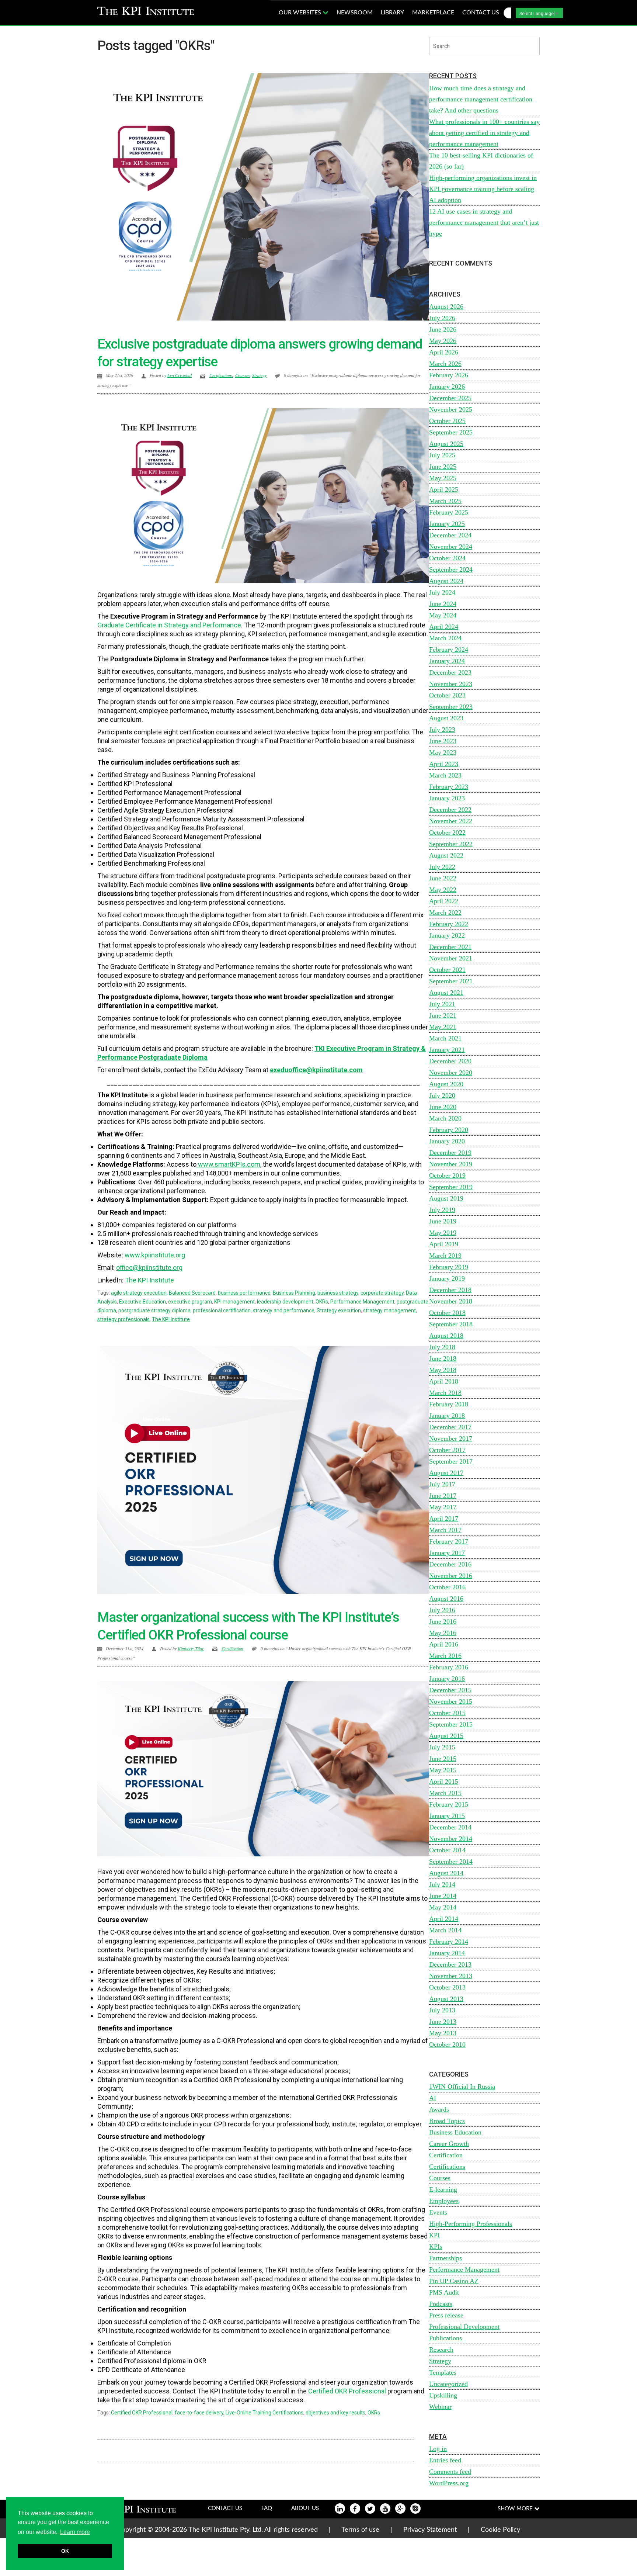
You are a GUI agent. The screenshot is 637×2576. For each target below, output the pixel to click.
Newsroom (355, 13)
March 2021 (445, 1038)
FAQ (267, 2508)
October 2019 (447, 1176)
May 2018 (443, 1370)
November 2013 (451, 1976)
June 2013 (443, 2022)
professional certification (222, 1310)
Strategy (259, 375)
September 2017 (451, 1461)
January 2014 (447, 1953)
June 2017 (443, 1496)
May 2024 (443, 615)
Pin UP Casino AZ (454, 2281)
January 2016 (447, 1679)
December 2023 (450, 672)
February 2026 (449, 375)
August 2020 (446, 1084)
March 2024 (445, 638)
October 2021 (447, 970)
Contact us (481, 13)
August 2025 (446, 444)
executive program (190, 1302)
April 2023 (444, 764)
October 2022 (447, 832)
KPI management (234, 1302)
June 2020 (443, 1107)
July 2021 (442, 1004)
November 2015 (451, 1701)
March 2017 (445, 1530)
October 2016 (447, 1587)
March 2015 (445, 1793)
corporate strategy (382, 1293)
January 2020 (447, 1141)
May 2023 (443, 752)
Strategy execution (339, 1310)
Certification (232, 1648)
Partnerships (445, 2258)
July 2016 (442, 1610)
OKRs (322, 1302)
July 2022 (442, 867)
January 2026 (447, 387)
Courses (243, 375)
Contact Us (225, 2508)
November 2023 (451, 684)
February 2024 (449, 650)
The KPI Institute (171, 1319)
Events (438, 2212)
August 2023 (446, 718)
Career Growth (449, 2144)
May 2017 (443, 1507)
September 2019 (451, 1187)
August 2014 (446, 1873)
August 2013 (446, 1999)
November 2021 (451, 958)
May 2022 (443, 890)
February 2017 (449, 1541)
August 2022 (446, 855)
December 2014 (450, 1827)
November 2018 (451, 1301)
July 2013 (442, 2010)
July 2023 (442, 730)
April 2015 (444, 1782)
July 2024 (442, 592)
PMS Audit (444, 2292)
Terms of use (360, 2530)
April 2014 (444, 1919)
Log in (438, 2449)
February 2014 (449, 1942)
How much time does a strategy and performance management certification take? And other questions (481, 99)
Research (441, 2350)
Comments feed (450, 2472)
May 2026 (443, 341)
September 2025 (451, 432)
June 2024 (443, 604)
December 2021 (450, 947)
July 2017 (442, 1484)
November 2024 (451, 547)
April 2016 (444, 1644)
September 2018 (451, 1324)
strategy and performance (284, 1310)
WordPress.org (449, 2483)
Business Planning (294, 1293)
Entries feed (445, 2460)
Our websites (301, 13)
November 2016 (451, 1576)
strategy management (389, 1310)
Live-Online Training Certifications (264, 2413)
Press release (446, 2315)
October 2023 (447, 695)
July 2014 (442, 1884)
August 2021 (446, 993)
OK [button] (65, 2551)
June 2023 (443, 741)
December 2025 (450, 398)
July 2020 (442, 1095)
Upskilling (443, 2395)
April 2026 (444, 352)
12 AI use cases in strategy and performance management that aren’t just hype (484, 222)
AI (433, 2098)
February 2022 (449, 924)
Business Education (455, 2132)
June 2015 (443, 1759)
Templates (443, 2372)
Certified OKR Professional (347, 2391)
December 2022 (450, 810)
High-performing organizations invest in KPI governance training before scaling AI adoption (483, 189)
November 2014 (451, 1839)
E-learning (443, 2189)
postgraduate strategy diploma (154, 1310)
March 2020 (445, 1118)
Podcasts (441, 2304)
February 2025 (449, 512)
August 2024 (446, 581)
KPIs (436, 2247)
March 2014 (445, 1930)
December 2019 (450, 1153)
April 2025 (444, 489)
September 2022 (451, 844)
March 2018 (445, 1393)
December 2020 (450, 1061)
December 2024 (450, 535)
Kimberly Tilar (191, 1648)
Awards (439, 2109)
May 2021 (443, 1027)
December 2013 (450, 1964)
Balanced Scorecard (192, 1293)
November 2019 (451, 1164)
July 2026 (442, 318)
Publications (445, 2338)
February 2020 (449, 1130)
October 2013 (447, 1987)
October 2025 (447, 421)
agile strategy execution (139, 1293)
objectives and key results (335, 2413)
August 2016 (446, 1599)
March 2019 (445, 1256)
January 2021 (447, 1050)
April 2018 (444, 1381)
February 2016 (449, 1667)
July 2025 (442, 455)
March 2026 (445, 364)
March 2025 (445, 501)
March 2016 (445, 1656)
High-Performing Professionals (471, 2224)
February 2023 (449, 787)
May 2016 (443, 1633)
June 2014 (443, 1896)
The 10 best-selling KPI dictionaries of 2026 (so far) (481, 161)
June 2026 (443, 329)
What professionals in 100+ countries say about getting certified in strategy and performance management (484, 133)
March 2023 (445, 775)
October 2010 (447, 2044)
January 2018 (447, 1416)
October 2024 (447, 558)
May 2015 (443, 1770)
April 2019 (444, 1244)
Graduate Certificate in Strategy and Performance (169, 625)
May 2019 (443, 1233)
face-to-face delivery (199, 2413)
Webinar (440, 2407)
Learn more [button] (75, 2532)
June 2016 (443, 1621)
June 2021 (443, 1015)
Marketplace (433, 13)
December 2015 (450, 1690)
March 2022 (445, 913)
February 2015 (449, 1804)
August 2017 (446, 1473)
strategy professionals (123, 1319)
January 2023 (447, 798)
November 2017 (451, 1438)
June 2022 (443, 878)
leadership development (285, 1302)
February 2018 (449, 1404)
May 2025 (443, 478)
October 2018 (447, 1313)
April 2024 (444, 627)
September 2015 (451, 1724)
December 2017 (450, 1427)
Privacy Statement (430, 2530)
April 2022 (444, 901)
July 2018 (442, 1347)
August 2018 (446, 1336)
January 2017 (447, 1553)
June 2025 (443, 467)
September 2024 (451, 569)
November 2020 (451, 1073)
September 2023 (451, 707)
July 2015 (442, 1747)
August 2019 (446, 1198)
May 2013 (443, 2033)
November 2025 (451, 409)
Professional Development (464, 2327)
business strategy (338, 1293)
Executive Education (142, 1302)
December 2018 (450, 1290)
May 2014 (443, 1907)
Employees (444, 2201)
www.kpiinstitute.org (155, 1255)
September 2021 (451, 981)
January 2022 (447, 935)
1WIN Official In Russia (462, 2087)
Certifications (221, 375)
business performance (244, 1293)
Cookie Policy (500, 2530)
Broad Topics (447, 2121)
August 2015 (446, 1736)
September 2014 (451, 1862)
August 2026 (446, 307)
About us (305, 2508)
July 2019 (442, 1210)
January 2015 (447, 1816)
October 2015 (447, 1713)
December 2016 (450, 1564)
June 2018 (443, 1358)
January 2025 (447, 524)
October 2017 (447, 1450)
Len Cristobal (180, 375)
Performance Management (362, 1302)
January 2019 (447, 1278)
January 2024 (447, 661)
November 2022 (451, 821)
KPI (434, 2235)
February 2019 (449, 1267)
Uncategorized (448, 2384)
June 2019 (443, 1221)
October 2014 (447, 1850)
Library (392, 13)
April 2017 (444, 1519)
